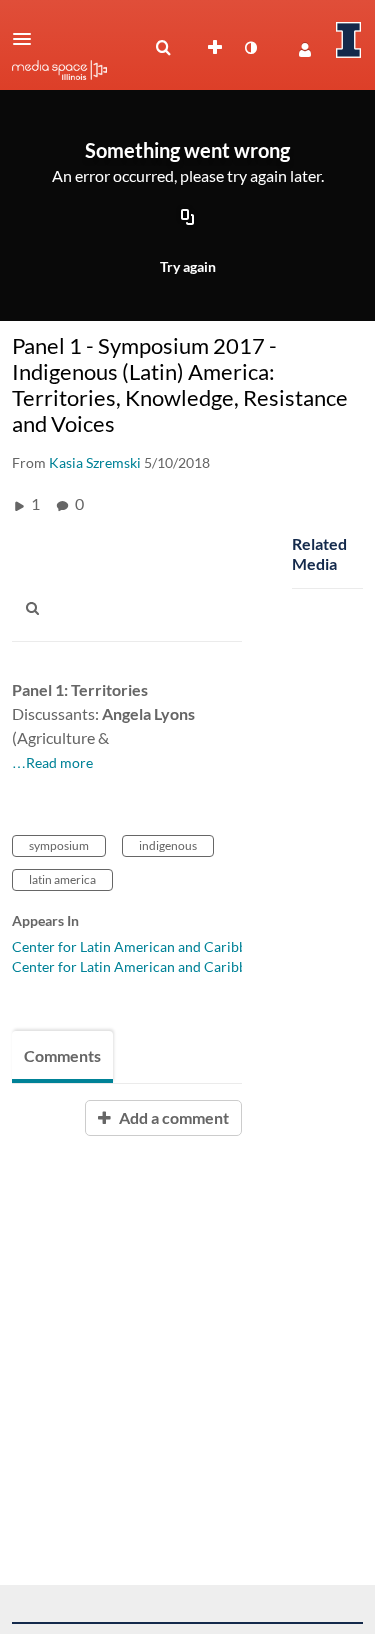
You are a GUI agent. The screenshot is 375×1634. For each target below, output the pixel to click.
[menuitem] (163, 48)
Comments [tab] (62, 1055)
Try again (188, 266)
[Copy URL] (188, 219)
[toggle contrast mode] (250, 48)
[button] (28, 39)
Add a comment (172, 1117)
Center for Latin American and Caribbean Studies (164, 946)
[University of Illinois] (349, 40)
